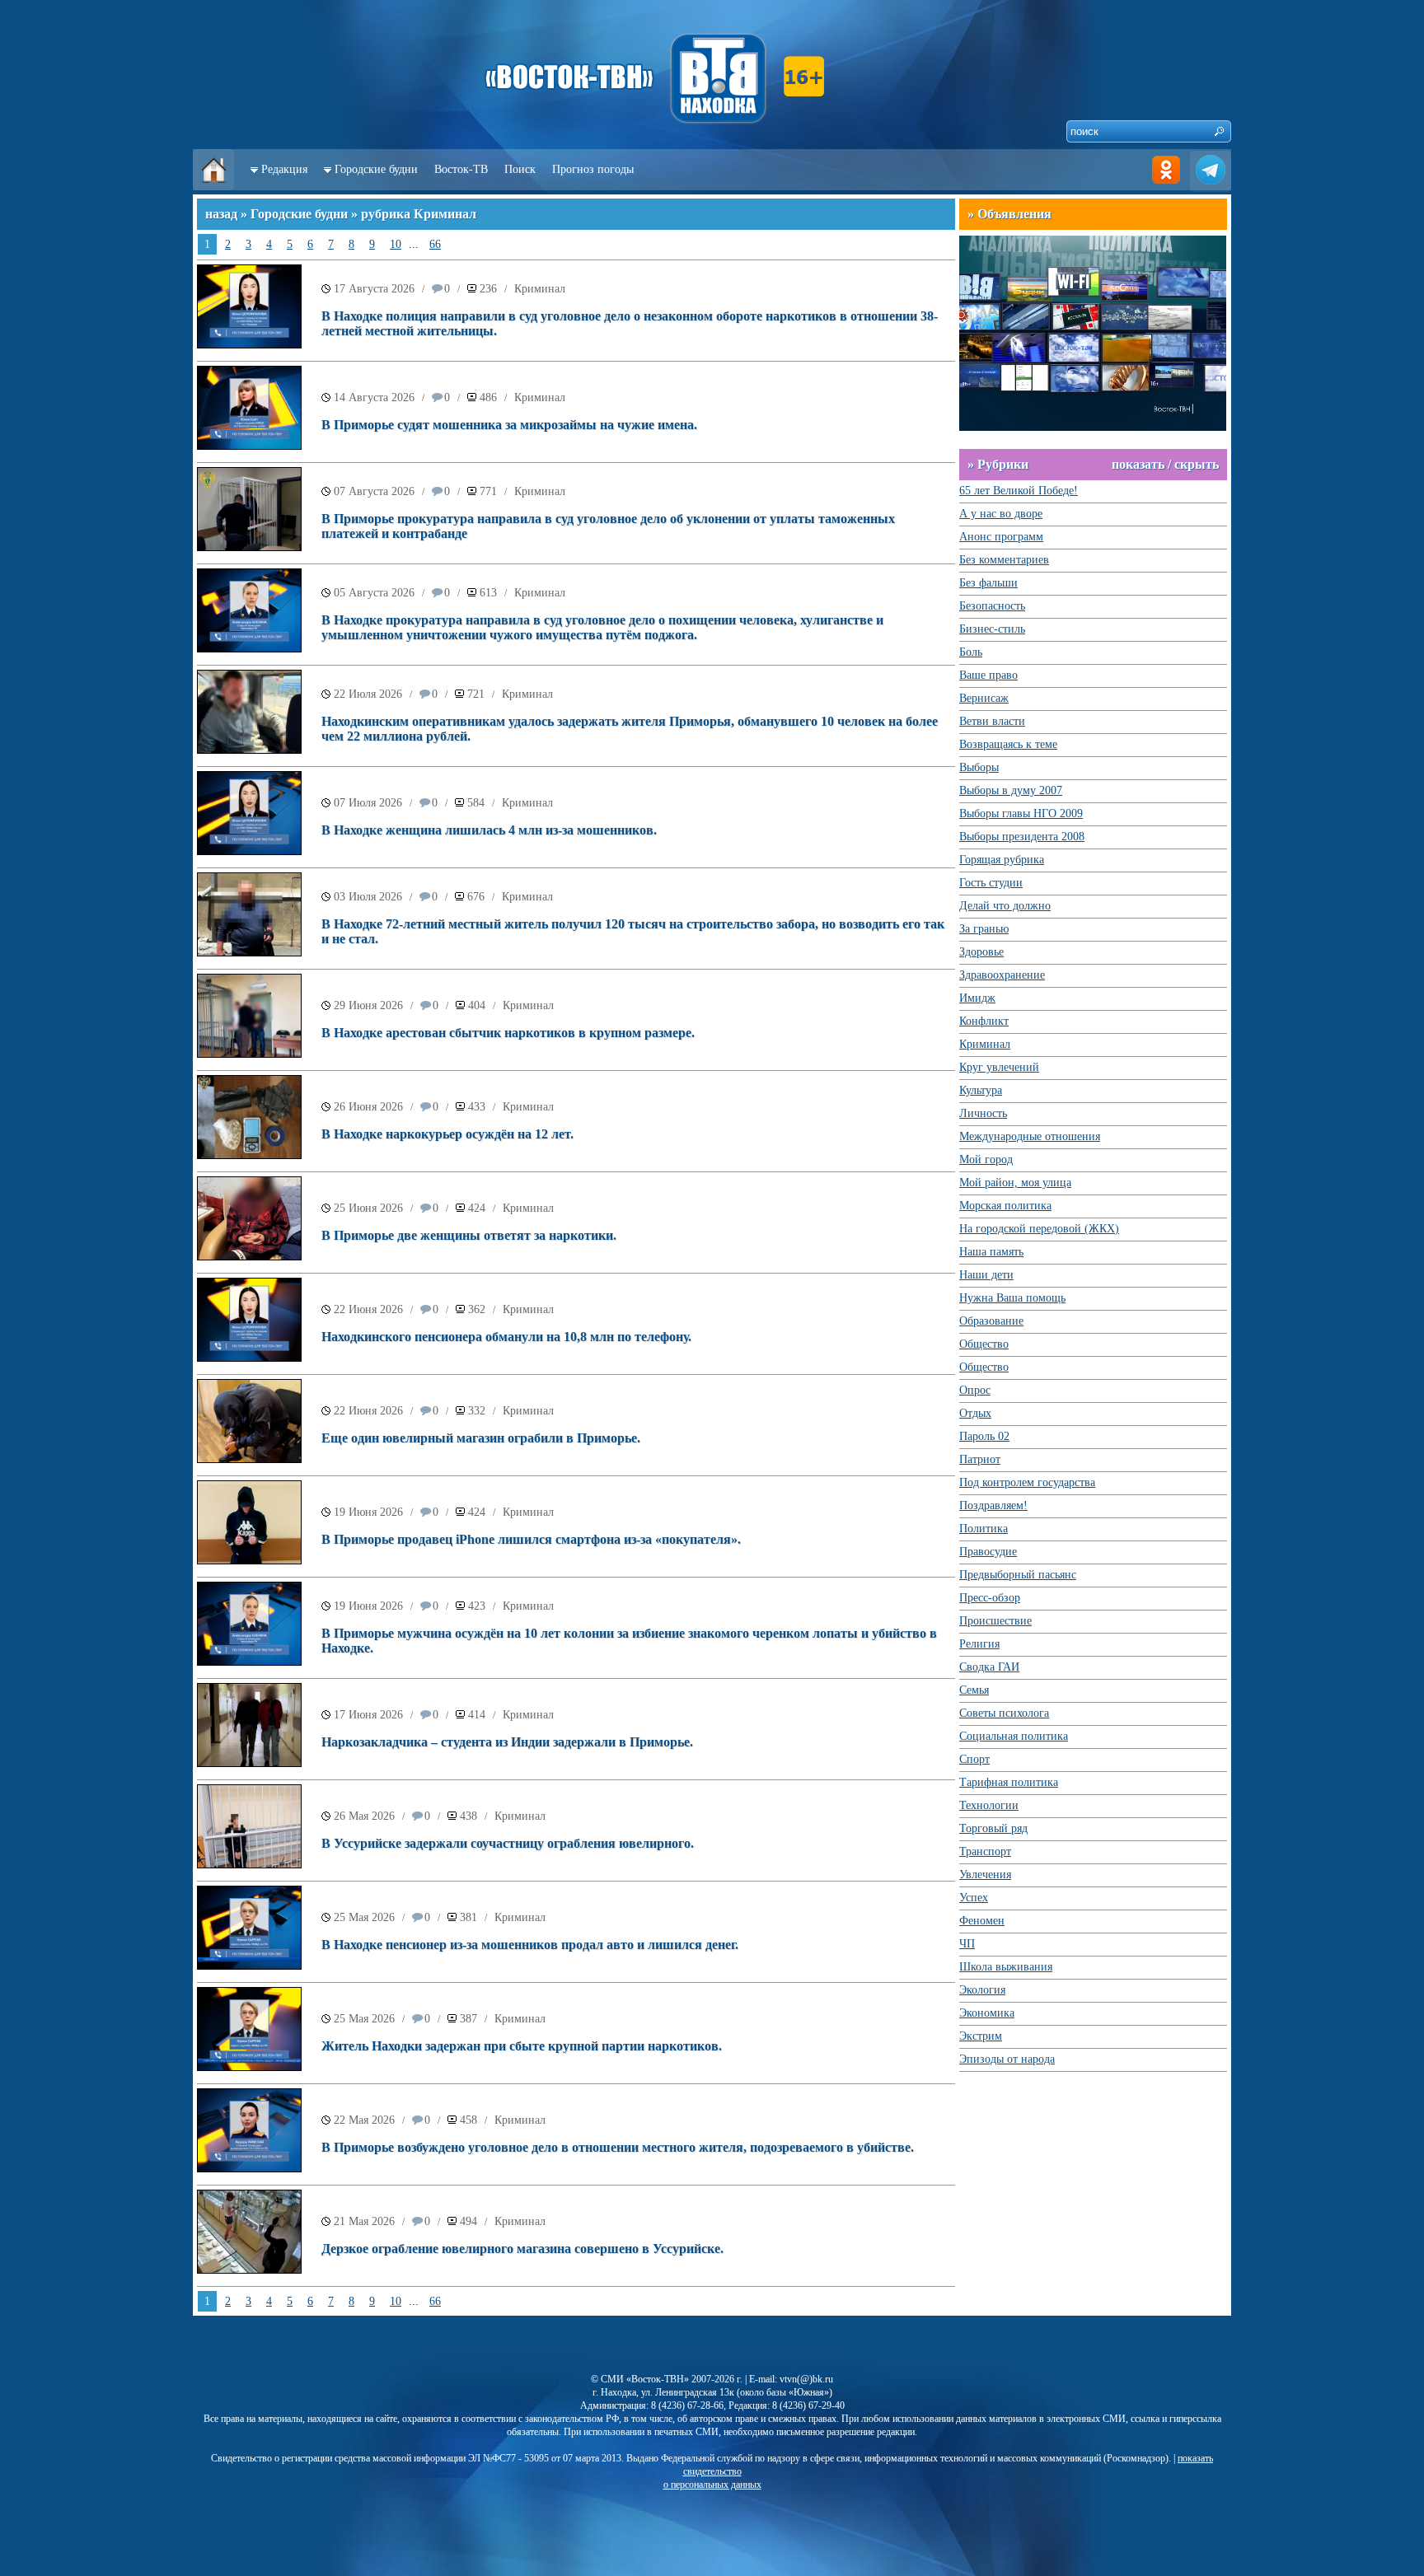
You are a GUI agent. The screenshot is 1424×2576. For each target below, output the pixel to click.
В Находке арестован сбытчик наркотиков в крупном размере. (508, 1033)
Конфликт (984, 1021)
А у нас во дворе (1001, 514)
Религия (979, 1644)
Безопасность (992, 606)
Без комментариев (1004, 560)
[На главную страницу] (213, 187)
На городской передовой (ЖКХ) (1039, 1229)
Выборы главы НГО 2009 (1021, 813)
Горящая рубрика (1002, 860)
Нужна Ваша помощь (1012, 1298)
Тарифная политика (1009, 1782)
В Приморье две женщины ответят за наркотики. (469, 1235)
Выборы (979, 767)
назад (221, 214)
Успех (974, 1898)
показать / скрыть (1165, 464)
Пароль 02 (984, 1436)
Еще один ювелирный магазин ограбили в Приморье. (481, 1438)
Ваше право (988, 675)
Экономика (987, 2013)
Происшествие (995, 1621)
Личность (983, 1113)
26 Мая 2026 (364, 1816)
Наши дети (986, 1275)
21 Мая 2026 (364, 2221)
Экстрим (981, 2036)
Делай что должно (1005, 906)
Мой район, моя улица (1015, 1183)
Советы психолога (1004, 1713)
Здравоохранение (1002, 975)
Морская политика (1005, 1206)
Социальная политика (1014, 1736)
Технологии (989, 1805)
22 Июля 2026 (368, 694)
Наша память (991, 1252)
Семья (974, 1690)
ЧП (967, 1944)
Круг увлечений (999, 1067)
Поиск (520, 169)
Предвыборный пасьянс (1018, 1575)
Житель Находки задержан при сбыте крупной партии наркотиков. (522, 2046)
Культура (981, 1090)
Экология (982, 1990)
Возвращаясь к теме (1008, 744)
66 (435, 244)
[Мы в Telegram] (1211, 187)
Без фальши (988, 583)
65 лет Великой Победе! (1019, 491)
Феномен (982, 1921)
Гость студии (991, 883)
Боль (971, 652)
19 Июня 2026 (368, 1512)
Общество (984, 1344)
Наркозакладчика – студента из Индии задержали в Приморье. (507, 1742)
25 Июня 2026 (368, 1208)
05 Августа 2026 (374, 593)
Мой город (986, 1159)
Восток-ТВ (461, 169)
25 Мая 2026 (364, 1917)
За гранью (984, 929)
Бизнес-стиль (992, 629)
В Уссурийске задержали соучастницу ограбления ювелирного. (508, 1843)
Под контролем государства (1027, 1482)
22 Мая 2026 (364, 2120)
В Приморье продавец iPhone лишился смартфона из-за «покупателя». (531, 1539)
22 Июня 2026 (368, 1309)
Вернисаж (984, 698)
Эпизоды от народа (1007, 2059)
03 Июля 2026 (368, 897)
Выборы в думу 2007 (1011, 790)
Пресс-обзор (990, 1598)
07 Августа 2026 (374, 491)
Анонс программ (1001, 537)
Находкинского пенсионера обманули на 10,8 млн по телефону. (506, 1337)
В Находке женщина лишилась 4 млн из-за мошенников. (489, 830)
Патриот (980, 1459)
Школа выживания (1006, 1967)
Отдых (975, 1413)
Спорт (974, 1759)
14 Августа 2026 (374, 397)
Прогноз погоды (593, 169)
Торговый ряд (993, 1828)
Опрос (975, 1390)
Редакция (284, 169)
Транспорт (985, 1851)
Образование (991, 1321)
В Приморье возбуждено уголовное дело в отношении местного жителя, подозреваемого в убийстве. (618, 2147)
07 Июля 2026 (368, 803)
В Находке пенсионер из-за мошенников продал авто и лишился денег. (530, 1945)
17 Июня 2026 (368, 1715)
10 (396, 244)
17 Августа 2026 (374, 289)
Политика (984, 1529)
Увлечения (985, 1875)
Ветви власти (992, 721)
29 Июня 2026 (368, 1005)
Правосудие (988, 1552)
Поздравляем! (993, 1505)
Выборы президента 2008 (1022, 837)
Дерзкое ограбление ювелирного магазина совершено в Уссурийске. (522, 2249)
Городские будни (376, 169)
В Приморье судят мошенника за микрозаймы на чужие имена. (509, 425)
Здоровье (981, 952)
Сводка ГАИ (989, 1667)
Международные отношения (1030, 1136)
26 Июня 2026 (368, 1107)
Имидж (977, 998)
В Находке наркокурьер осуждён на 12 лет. (447, 1134)
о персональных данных (712, 2485)
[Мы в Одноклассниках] (1166, 187)
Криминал (540, 289)
